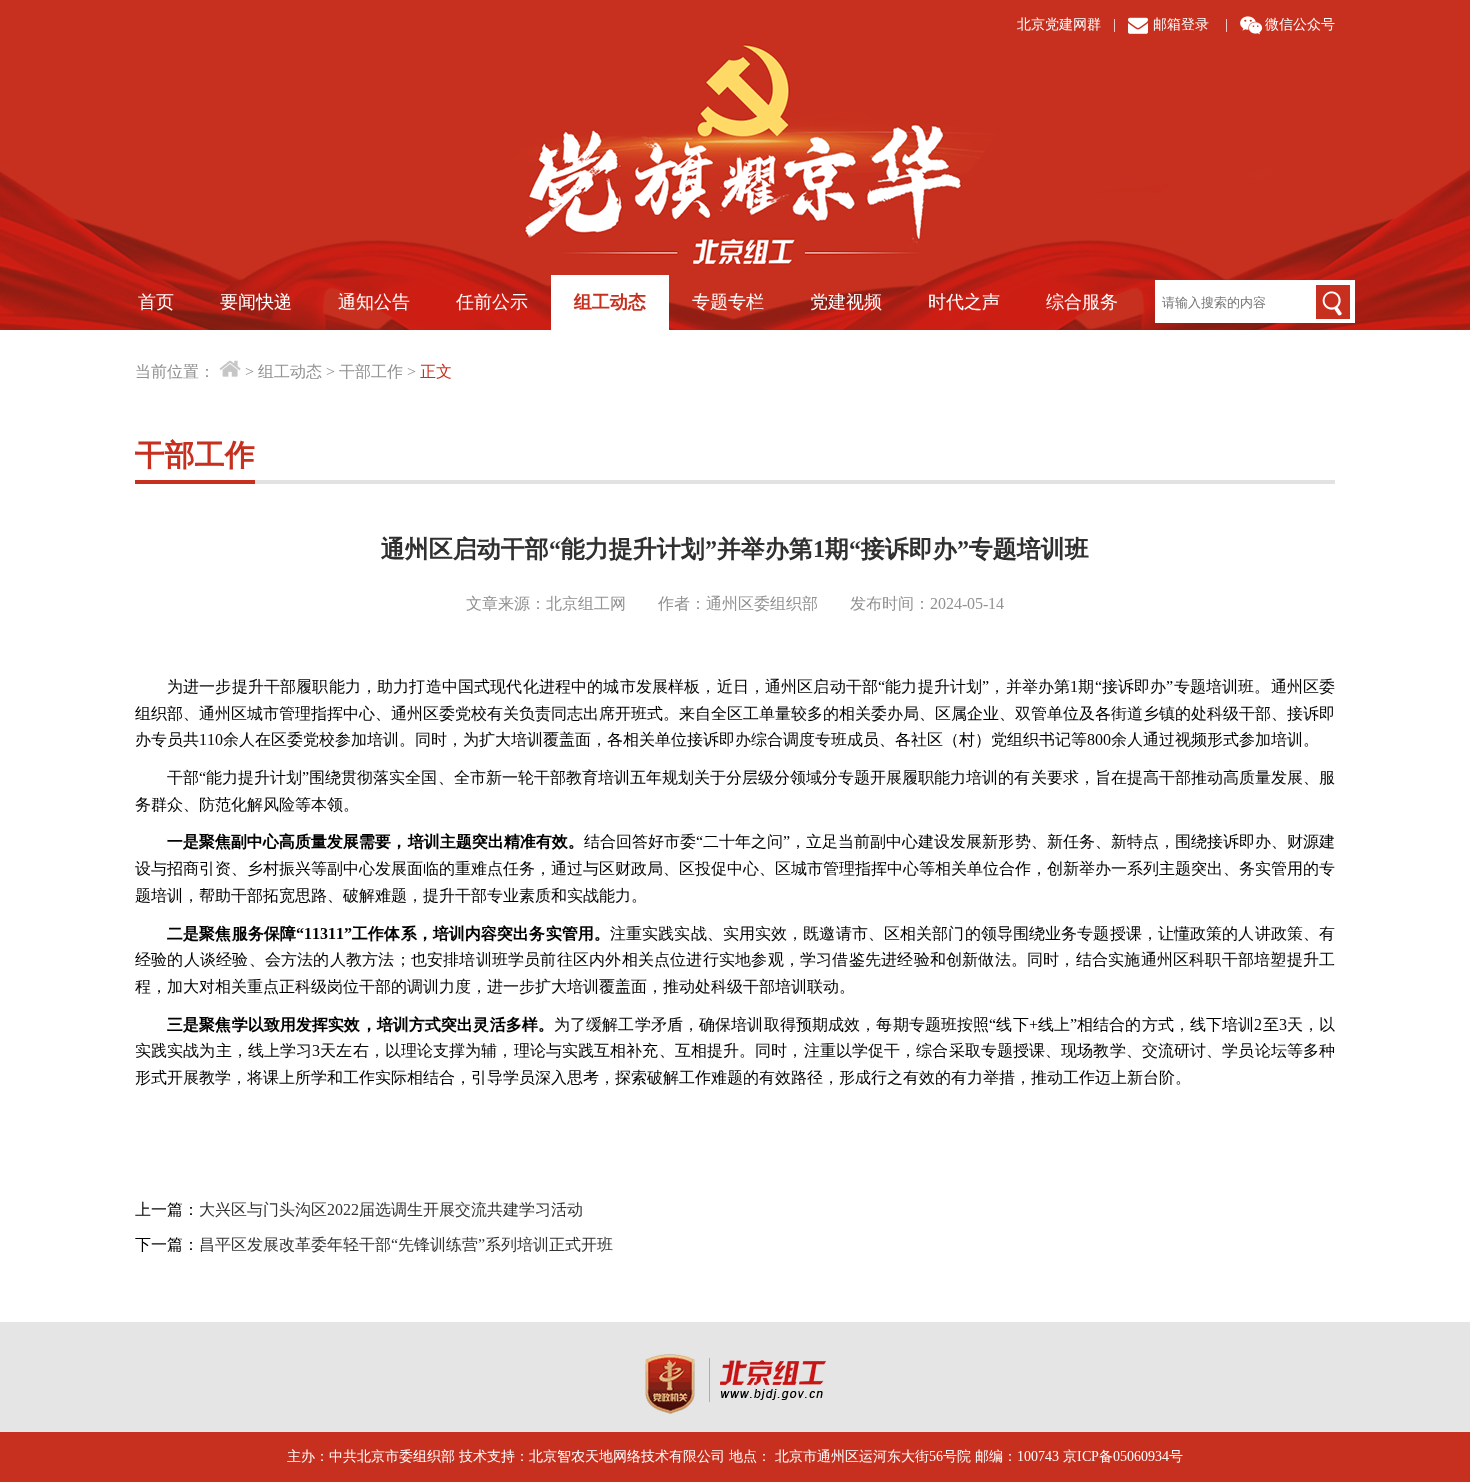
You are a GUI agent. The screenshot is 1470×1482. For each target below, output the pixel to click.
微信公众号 (1300, 24)
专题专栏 (728, 302)
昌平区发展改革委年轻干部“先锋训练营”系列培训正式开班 (406, 1244)
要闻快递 (256, 302)
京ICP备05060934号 (1123, 1456)
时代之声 (964, 302)
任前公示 (492, 302)
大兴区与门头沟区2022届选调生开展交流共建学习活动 (391, 1209)
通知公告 (374, 302)
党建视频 (846, 302)
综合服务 (1082, 302)
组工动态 (610, 302)
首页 (156, 302)
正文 (436, 371)
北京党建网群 (1059, 24)
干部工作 (371, 371)
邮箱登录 (1181, 24)
